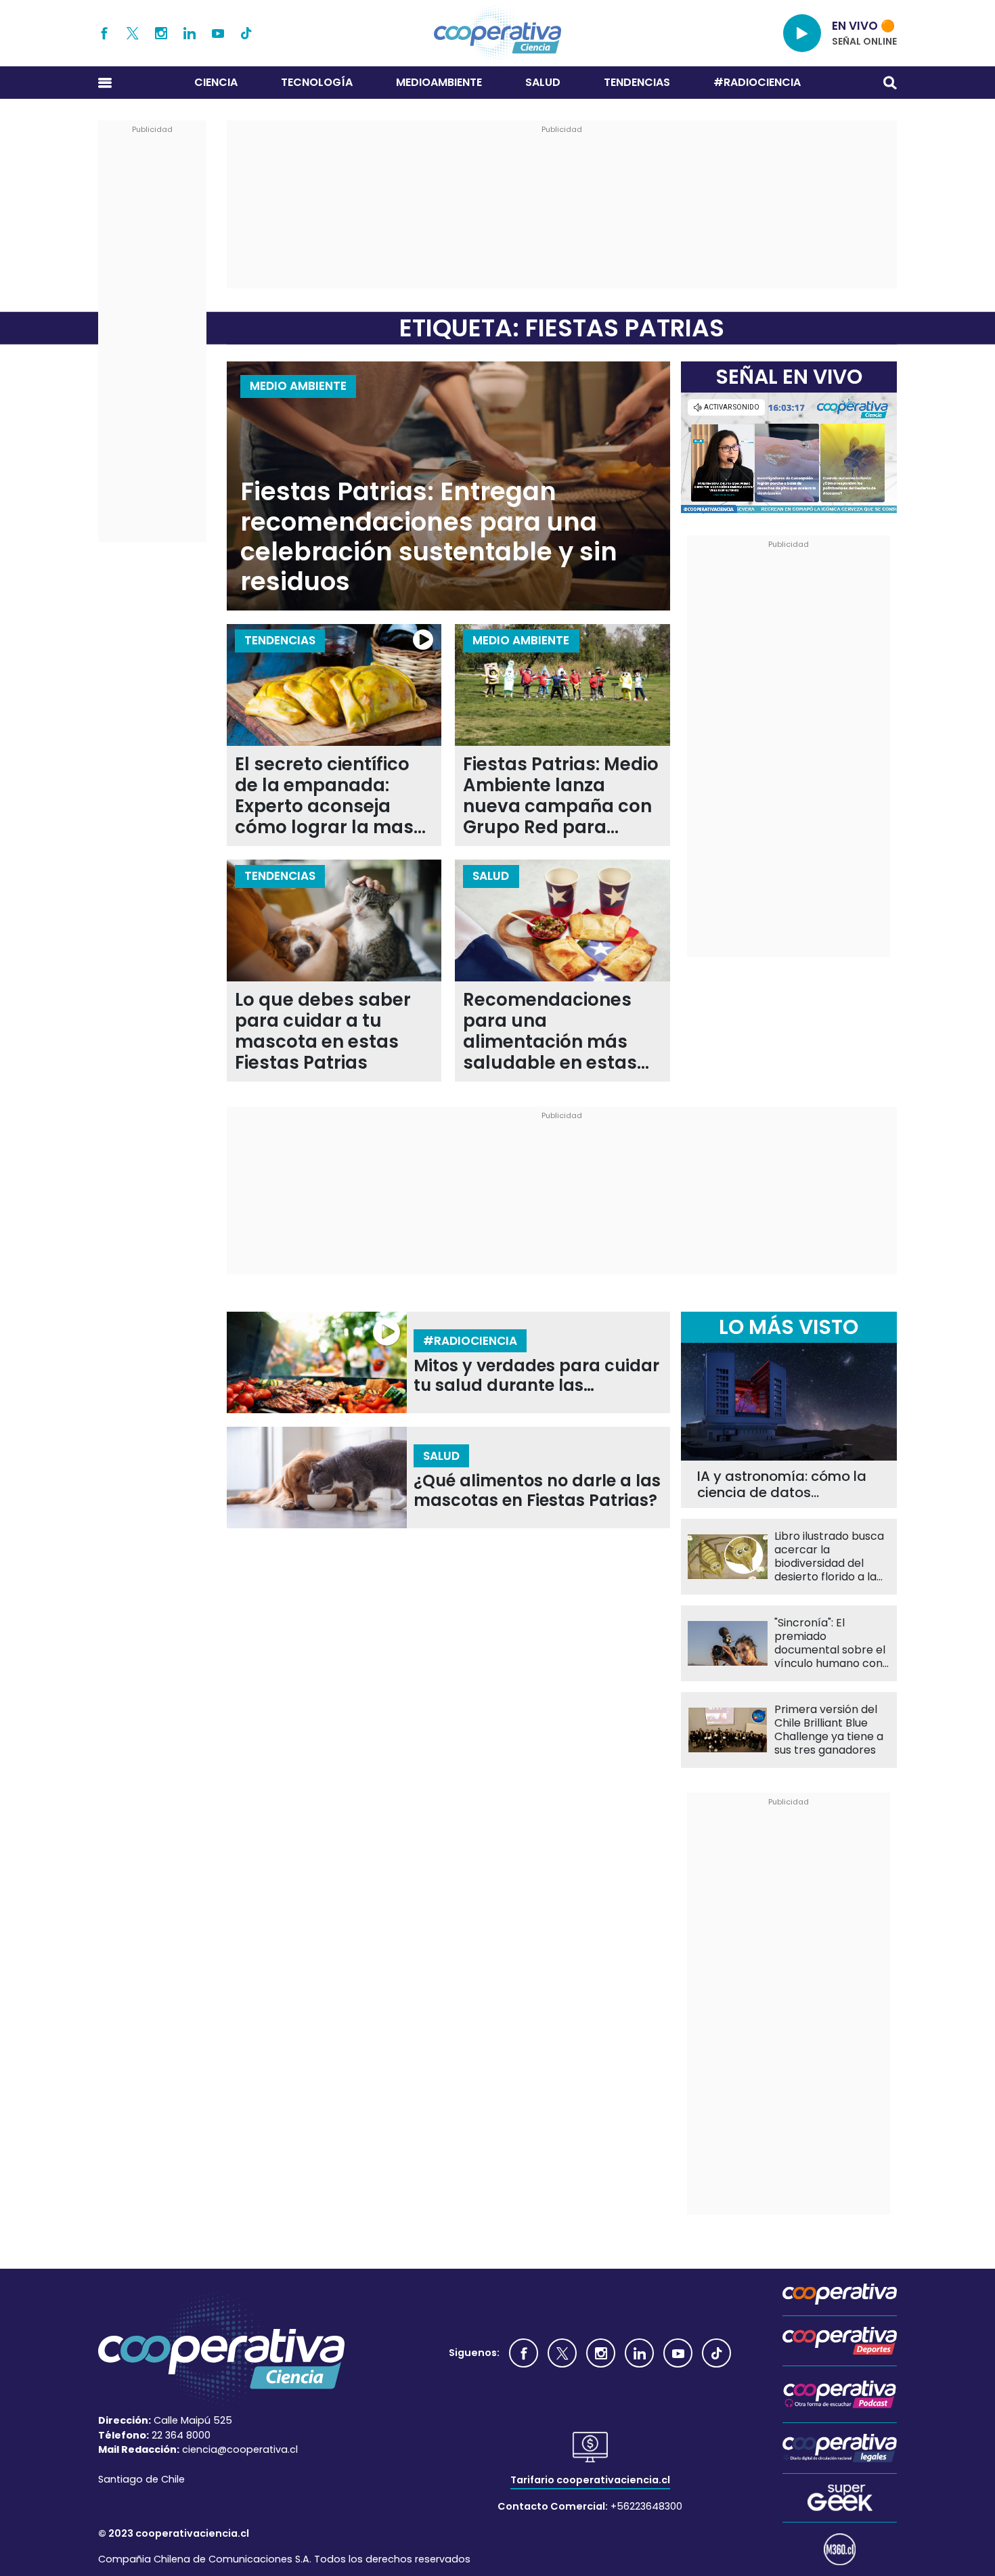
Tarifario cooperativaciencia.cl (590, 2480)
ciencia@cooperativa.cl (240, 2449)
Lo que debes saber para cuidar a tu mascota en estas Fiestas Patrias (323, 1031)
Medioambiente (439, 82)
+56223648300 (646, 2506)
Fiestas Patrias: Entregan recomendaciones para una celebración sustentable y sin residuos (429, 537)
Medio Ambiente (298, 386)
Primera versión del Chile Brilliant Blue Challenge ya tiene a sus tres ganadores (829, 1730)
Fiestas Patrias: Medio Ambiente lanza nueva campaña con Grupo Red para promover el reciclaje (561, 796)
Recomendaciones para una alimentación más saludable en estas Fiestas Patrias (550, 1031)
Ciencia (216, 82)
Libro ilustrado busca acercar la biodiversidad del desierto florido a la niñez (829, 1557)
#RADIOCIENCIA (757, 82)
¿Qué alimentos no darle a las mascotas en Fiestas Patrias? (537, 1491)
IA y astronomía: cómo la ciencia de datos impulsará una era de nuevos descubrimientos (782, 1484)
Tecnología (317, 82)
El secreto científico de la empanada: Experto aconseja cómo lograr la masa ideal (330, 796)
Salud (543, 82)
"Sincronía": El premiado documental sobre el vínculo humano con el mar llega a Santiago (830, 1643)
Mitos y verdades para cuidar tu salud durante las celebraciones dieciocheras (536, 1376)
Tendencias (637, 82)
